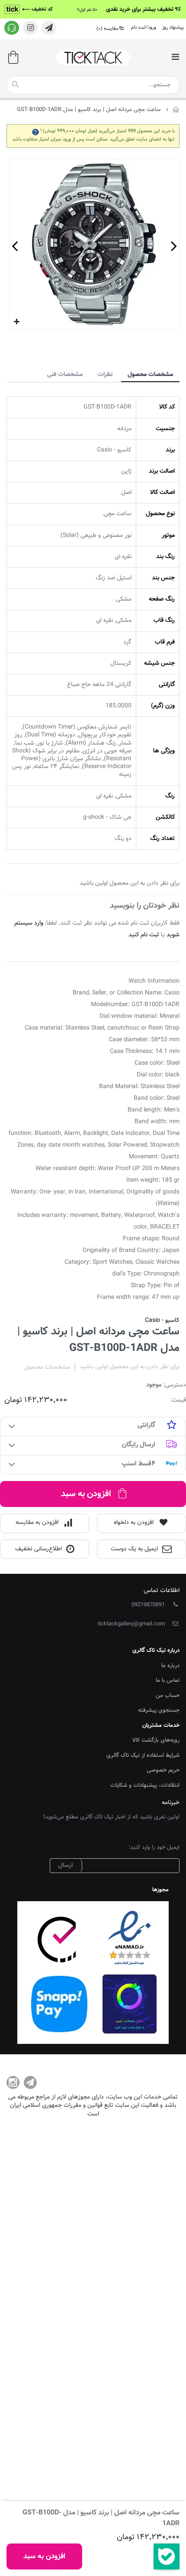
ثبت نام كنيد (144, 935)
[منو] (175, 58)
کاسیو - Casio (162, 1321)
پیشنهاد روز (173, 28)
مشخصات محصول (150, 375)
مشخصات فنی (65, 375)
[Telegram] (30, 2082)
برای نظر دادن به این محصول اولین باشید (130, 1367)
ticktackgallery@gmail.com (131, 1624)
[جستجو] (15, 85)
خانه (176, 110)
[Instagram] (13, 2082)
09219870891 (148, 1605)
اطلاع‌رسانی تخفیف (38, 1549)
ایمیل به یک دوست (134, 1549)
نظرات (105, 375)
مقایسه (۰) (107, 29)
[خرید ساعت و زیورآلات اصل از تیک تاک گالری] (93, 57)
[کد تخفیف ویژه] (93, 9)
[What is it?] (35, 131)
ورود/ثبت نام (144, 28)
